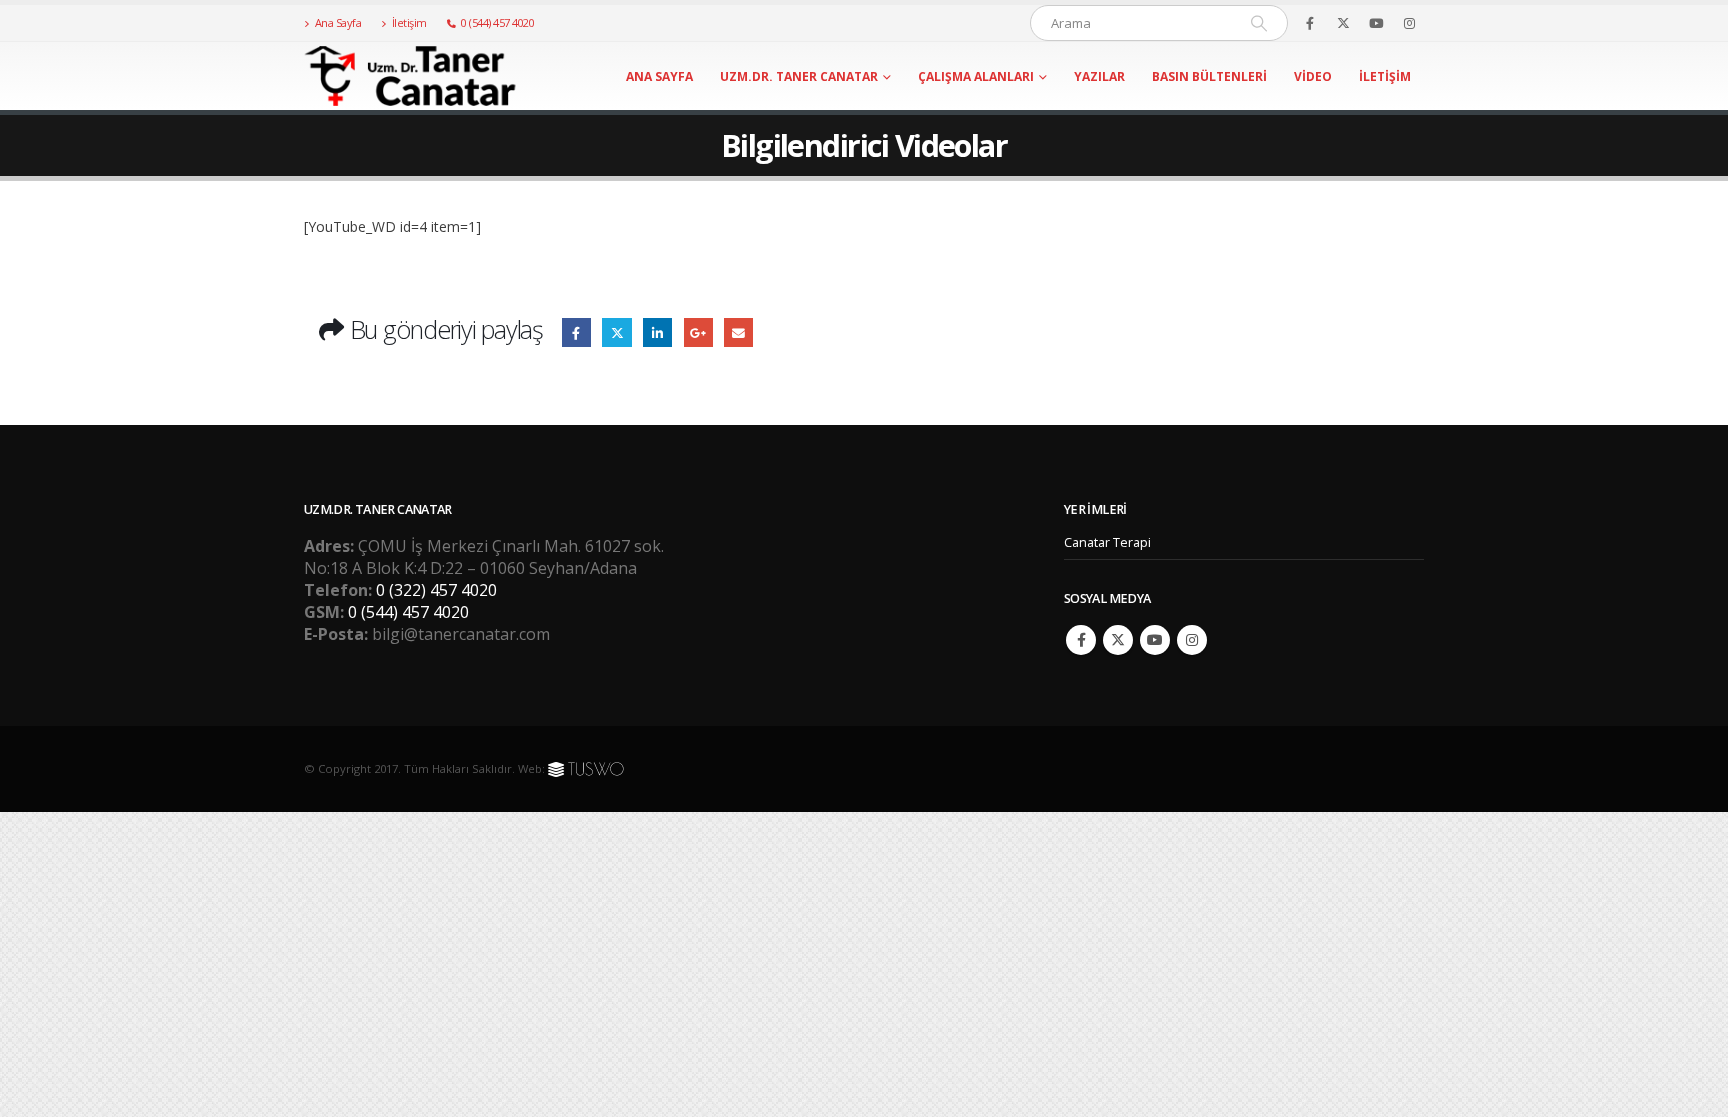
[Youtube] (1376, 23)
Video (1313, 76)
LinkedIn (657, 332)
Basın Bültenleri (1209, 76)
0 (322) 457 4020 (436, 590)
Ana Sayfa (338, 22)
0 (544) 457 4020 (497, 22)
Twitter (616, 332)
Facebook (576, 332)
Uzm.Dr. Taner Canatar (799, 76)
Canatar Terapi (1107, 542)
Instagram (1192, 640)
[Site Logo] (429, 76)
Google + (698, 332)
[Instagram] (1409, 23)
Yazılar (1099, 76)
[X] (1343, 23)
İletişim (409, 22)
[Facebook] (1310, 23)
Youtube (1155, 640)
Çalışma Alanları (976, 76)
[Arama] (1259, 23)
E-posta (738, 332)
